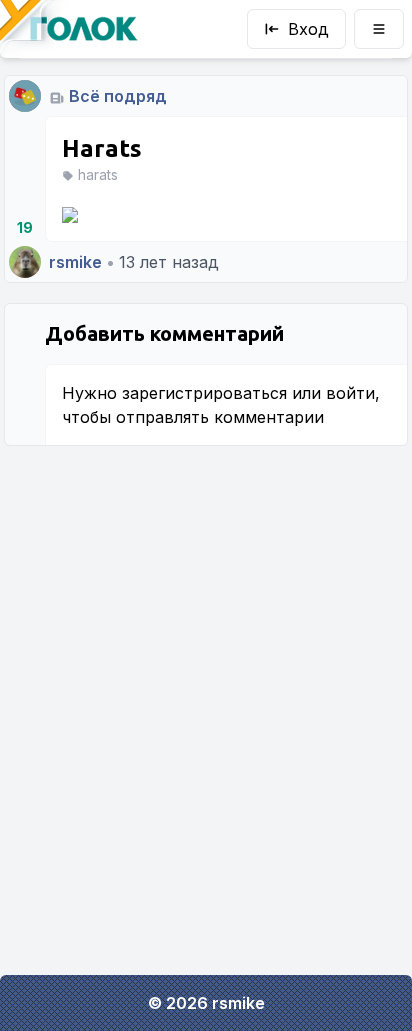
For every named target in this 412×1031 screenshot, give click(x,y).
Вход (308, 29)
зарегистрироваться (204, 393)
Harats (102, 148)
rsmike (75, 262)
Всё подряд (118, 96)
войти (350, 393)
